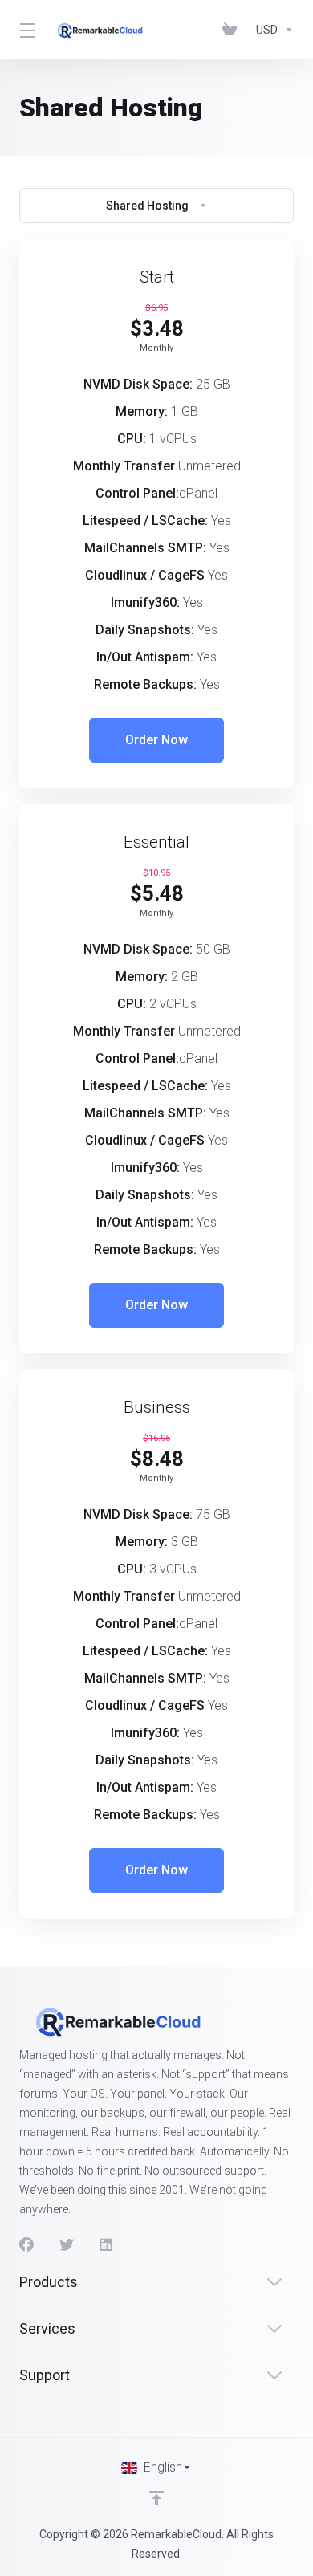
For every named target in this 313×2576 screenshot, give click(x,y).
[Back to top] (156, 2498)
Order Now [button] (156, 740)
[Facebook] (26, 2245)
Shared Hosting (147, 206)
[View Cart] (233, 30)
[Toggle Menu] (24, 30)
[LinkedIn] (107, 2245)
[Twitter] (67, 2245)
